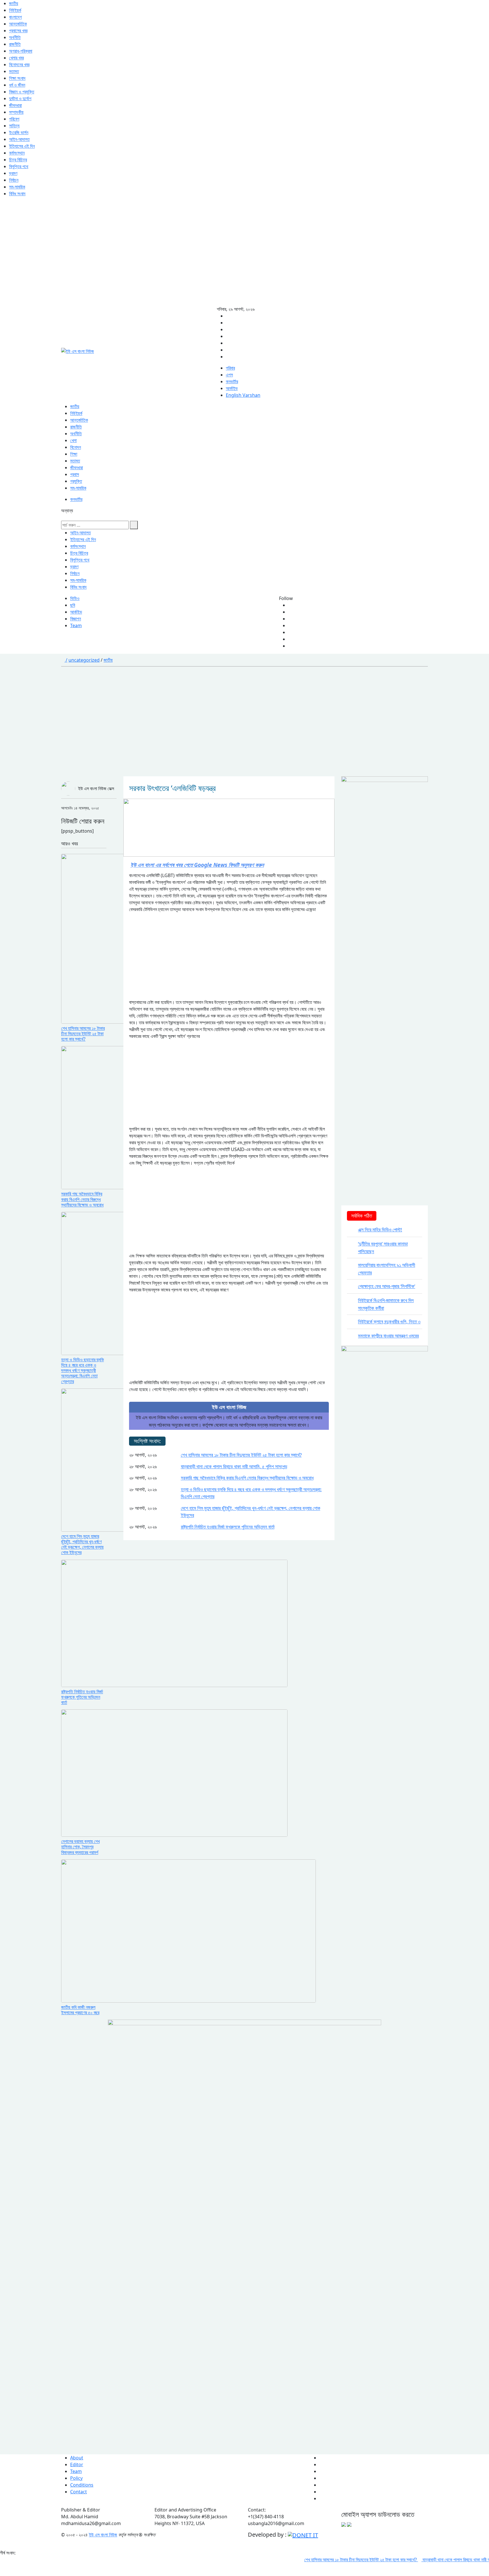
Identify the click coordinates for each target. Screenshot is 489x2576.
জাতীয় (14, 3)
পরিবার (230, 368)
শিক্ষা (74, 454)
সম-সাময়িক (17, 187)
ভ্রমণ (13, 173)
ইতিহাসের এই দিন (22, 146)
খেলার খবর (16, 58)
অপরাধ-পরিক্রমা (21, 51)
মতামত (14, 71)
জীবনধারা (15, 105)
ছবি (73, 605)
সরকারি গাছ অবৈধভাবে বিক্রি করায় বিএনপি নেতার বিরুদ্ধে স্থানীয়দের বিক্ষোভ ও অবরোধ (247, 1478)
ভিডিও (75, 598)
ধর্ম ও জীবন (17, 85)
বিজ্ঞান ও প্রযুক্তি (22, 92)
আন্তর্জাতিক (18, 24)
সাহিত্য (14, 126)
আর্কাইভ (232, 388)
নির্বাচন (14, 180)
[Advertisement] (234, 255)
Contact (79, 2492)
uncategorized (84, 660)
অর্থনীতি (15, 37)
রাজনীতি (15, 44)
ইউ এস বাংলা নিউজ (103, 2535)
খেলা (73, 440)
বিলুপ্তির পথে (19, 166)
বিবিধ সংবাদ (17, 194)
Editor (77, 2464)
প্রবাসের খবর (18, 31)
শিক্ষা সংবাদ (17, 78)
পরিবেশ (14, 119)
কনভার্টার (232, 382)
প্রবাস (75, 474)
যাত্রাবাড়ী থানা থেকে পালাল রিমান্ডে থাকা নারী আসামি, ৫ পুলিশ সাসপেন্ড (234, 1466)
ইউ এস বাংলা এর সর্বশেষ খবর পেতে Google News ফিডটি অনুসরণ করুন (197, 865)
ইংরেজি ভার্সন (19, 132)
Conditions (82, 2485)
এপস (229, 375)
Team (76, 625)
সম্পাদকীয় (16, 112)
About (77, 2458)
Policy (76, 2478)
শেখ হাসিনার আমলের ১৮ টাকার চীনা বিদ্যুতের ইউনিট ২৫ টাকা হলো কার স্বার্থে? (241, 1455)
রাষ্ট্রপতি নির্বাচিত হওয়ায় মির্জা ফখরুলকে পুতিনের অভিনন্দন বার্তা (228, 1527)
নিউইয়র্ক (15, 10)
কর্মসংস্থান (17, 153)
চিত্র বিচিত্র (18, 160)
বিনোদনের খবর (19, 65)
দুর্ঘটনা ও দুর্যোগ (20, 98)
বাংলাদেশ (15, 17)
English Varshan (243, 395)
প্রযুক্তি (76, 481)
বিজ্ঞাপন (76, 619)
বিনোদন (76, 447)
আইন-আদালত (19, 139)
